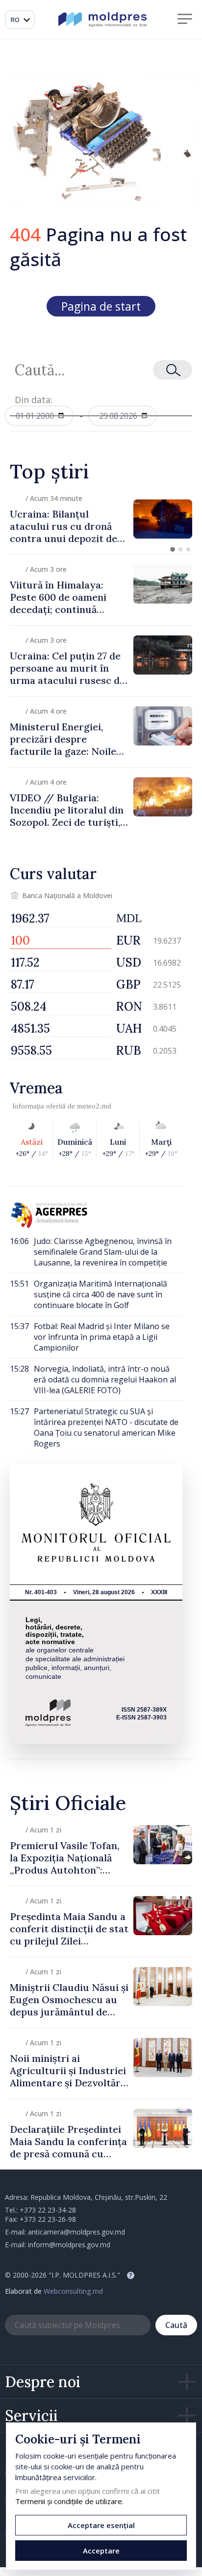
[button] (173, 549)
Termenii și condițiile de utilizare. (69, 2501)
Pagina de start (101, 306)
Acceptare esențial (101, 2525)
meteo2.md (94, 1106)
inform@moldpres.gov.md (69, 2245)
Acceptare (101, 2551)
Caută (176, 2325)
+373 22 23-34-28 (48, 2210)
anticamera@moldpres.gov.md (76, 2232)
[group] (101, 519)
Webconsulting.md (73, 2291)
